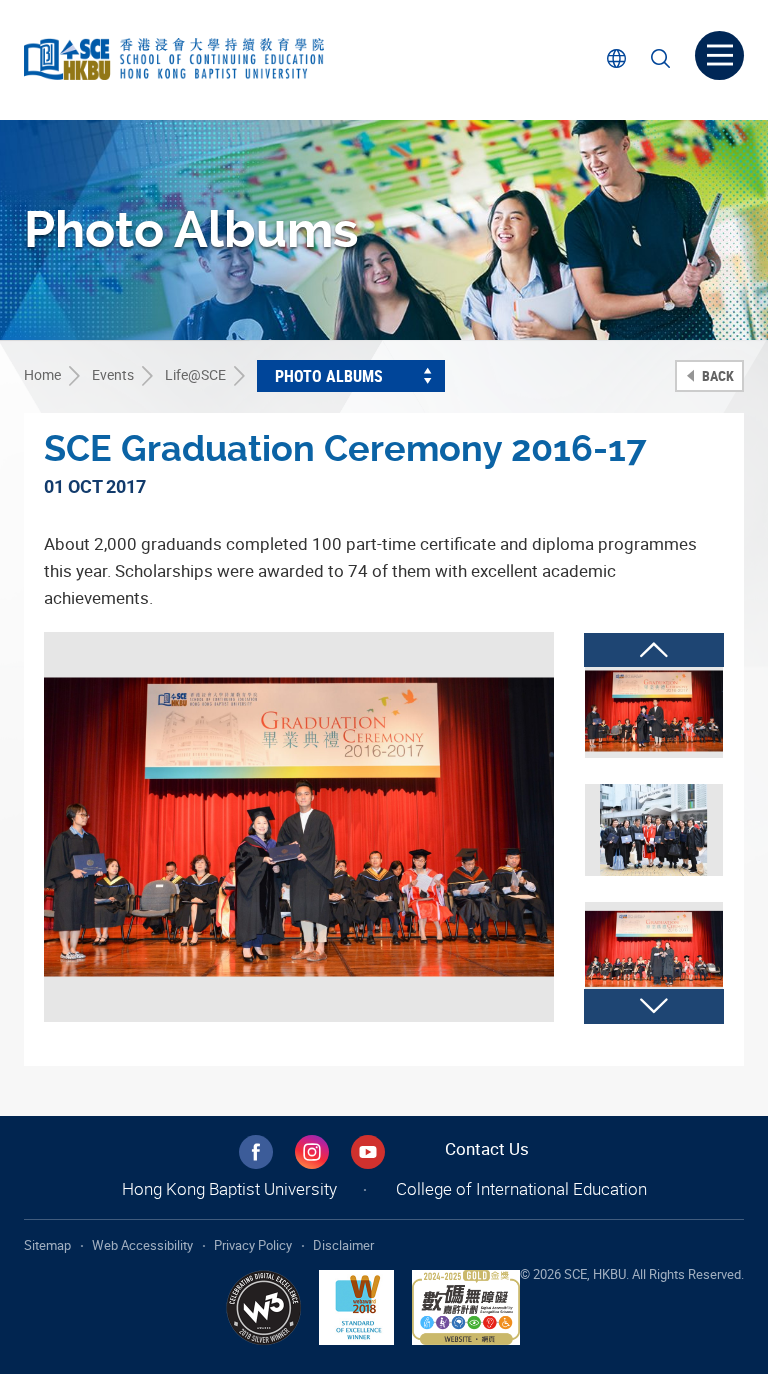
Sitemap (47, 1245)
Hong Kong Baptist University (229, 1188)
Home (42, 374)
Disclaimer (343, 1245)
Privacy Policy (253, 1245)
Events (113, 374)
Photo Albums (329, 376)
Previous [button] (654, 650)
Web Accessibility (142, 1245)
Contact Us (487, 1148)
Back (716, 375)
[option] (299, 827)
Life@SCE (195, 374)
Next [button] (654, 1006)
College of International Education (521, 1188)
